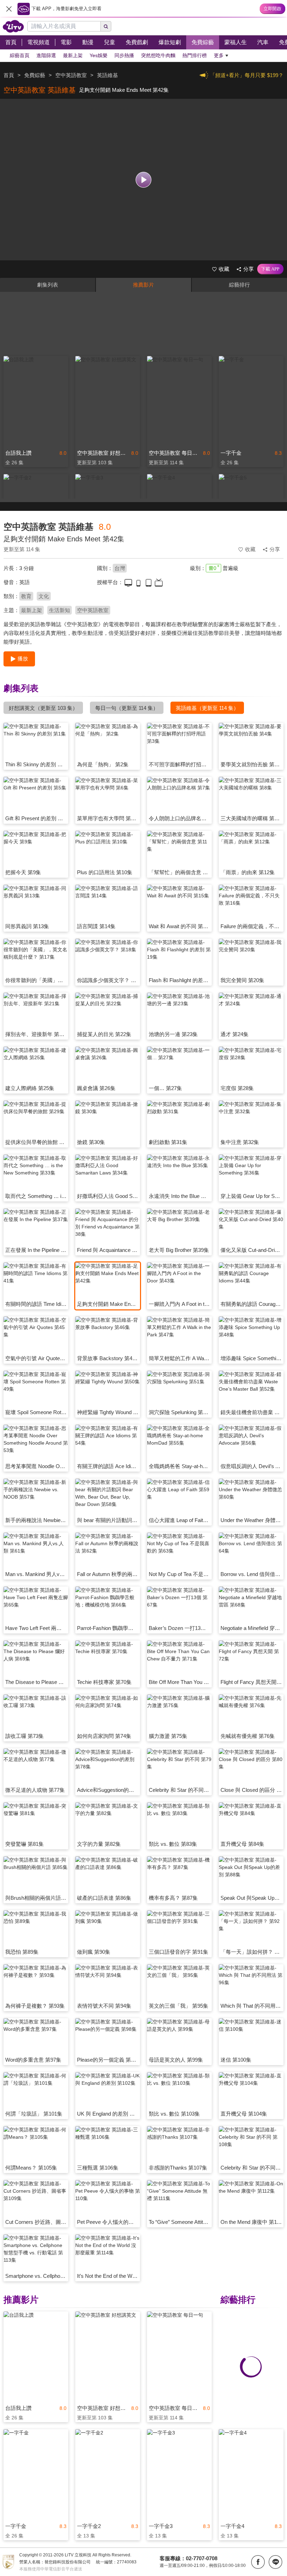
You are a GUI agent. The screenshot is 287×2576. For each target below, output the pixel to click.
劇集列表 (48, 285)
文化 (44, 596)
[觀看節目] (144, 180)
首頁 (9, 75)
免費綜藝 (35, 75)
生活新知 (59, 610)
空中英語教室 (93, 610)
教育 (26, 596)
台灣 (120, 568)
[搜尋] (106, 26)
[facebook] (258, 2562)
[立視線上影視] (13, 26)
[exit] (9, 9)
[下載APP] (270, 269)
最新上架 (31, 610)
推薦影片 (143, 285)
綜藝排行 (239, 285)
